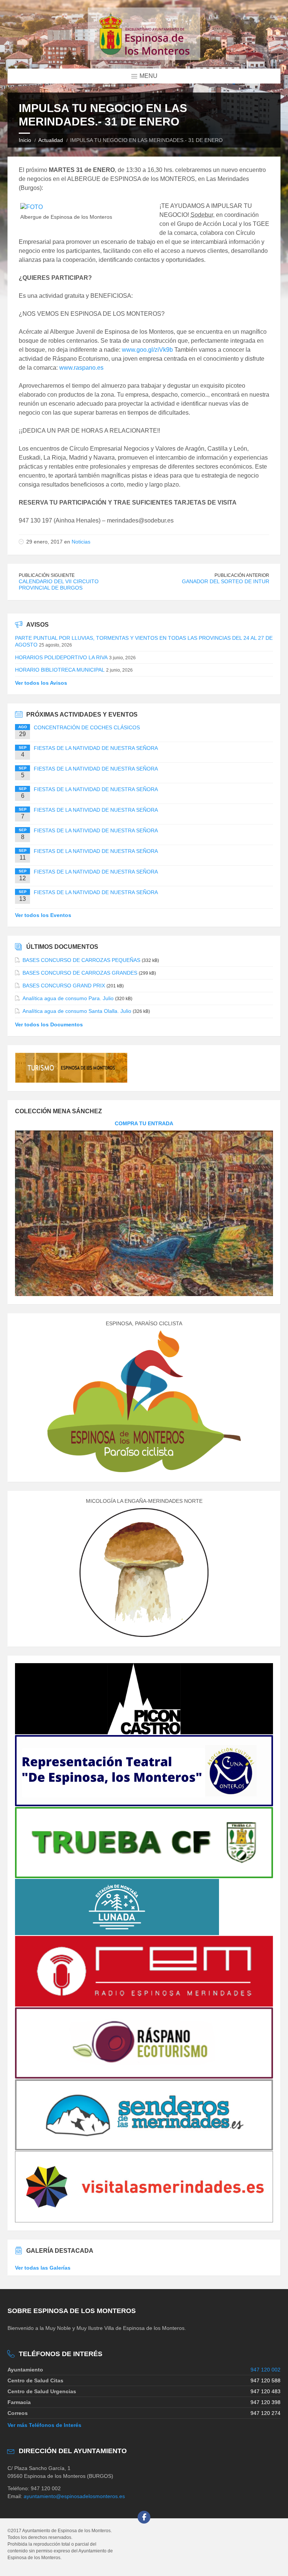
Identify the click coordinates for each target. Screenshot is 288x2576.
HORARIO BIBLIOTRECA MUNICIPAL (60, 670)
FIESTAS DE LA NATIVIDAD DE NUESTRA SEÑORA (96, 748)
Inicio (25, 140)
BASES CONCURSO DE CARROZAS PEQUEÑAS (81, 960)
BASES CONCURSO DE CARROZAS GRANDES (80, 973)
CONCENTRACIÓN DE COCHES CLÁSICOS (87, 727)
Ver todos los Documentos (49, 1024)
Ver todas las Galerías (43, 2268)
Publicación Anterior (242, 575)
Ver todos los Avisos (41, 683)
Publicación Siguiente (47, 575)
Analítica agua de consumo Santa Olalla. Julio (77, 1011)
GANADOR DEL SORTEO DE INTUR (226, 581)
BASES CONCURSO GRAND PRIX (64, 986)
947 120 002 (265, 2370)
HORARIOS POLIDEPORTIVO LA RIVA (61, 657)
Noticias (81, 542)
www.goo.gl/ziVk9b (147, 350)
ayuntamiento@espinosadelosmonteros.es (74, 2496)
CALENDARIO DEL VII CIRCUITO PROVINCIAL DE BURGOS (59, 585)
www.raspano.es (81, 368)
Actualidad (51, 140)
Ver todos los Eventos (43, 915)
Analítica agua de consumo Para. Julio (68, 998)
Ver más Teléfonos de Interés (44, 2425)
